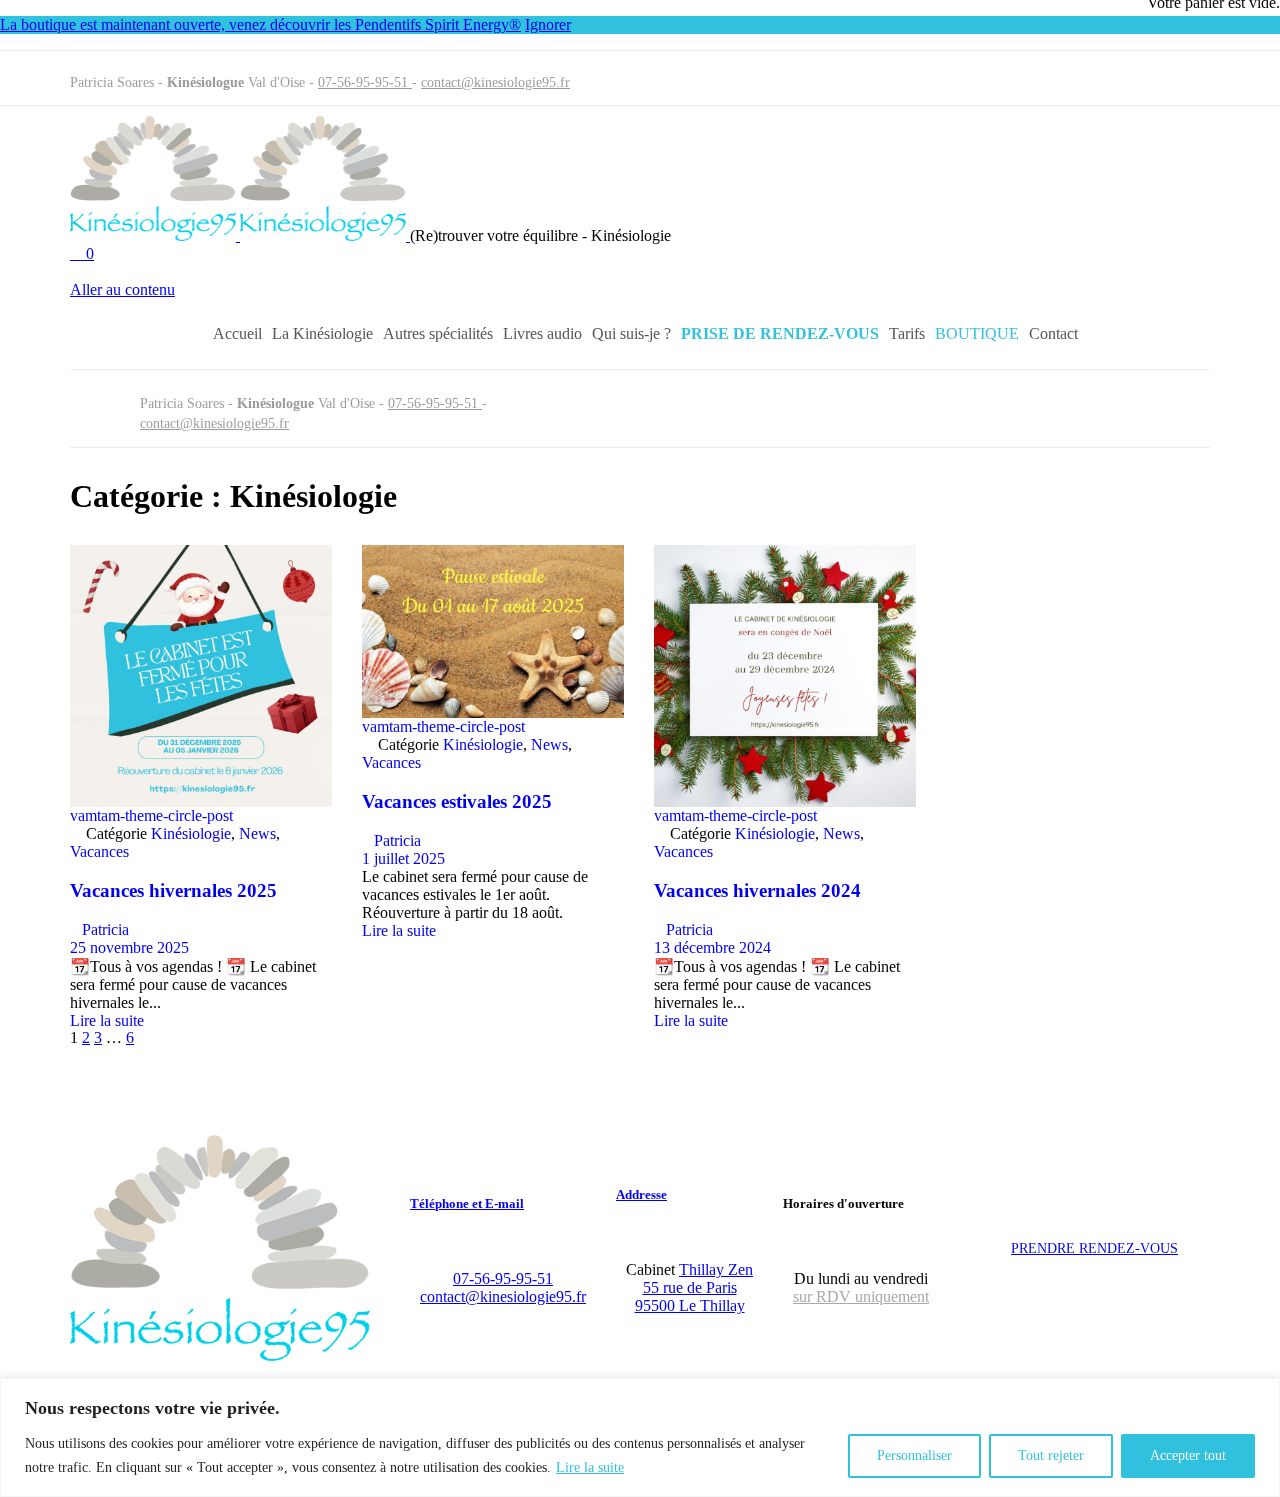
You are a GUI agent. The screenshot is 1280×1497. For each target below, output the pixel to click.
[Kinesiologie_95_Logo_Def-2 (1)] (220, 1355)
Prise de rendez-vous (780, 333)
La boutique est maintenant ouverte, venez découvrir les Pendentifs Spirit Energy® (260, 24)
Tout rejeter (1051, 1455)
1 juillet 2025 (403, 858)
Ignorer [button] (548, 24)
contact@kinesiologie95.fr (495, 82)
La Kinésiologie (322, 333)
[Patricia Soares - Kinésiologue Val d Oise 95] (240, 235)
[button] (156, 272)
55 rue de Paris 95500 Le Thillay (690, 1296)
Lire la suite (590, 1467)
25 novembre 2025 (129, 947)
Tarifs (907, 333)
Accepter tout (1188, 1455)
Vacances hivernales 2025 (173, 890)
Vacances (99, 851)
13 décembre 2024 (712, 947)
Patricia (99, 929)
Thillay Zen (716, 1269)
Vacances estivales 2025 (457, 801)
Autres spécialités (438, 333)
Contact (1053, 333)
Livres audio (542, 333)
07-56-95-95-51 (365, 82)
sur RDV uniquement (861, 1296)
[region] (640, 1437)
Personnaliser (914, 1455)
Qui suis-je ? (631, 333)
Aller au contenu (122, 289)
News (257, 833)
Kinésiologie (191, 833)
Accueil (237, 333)
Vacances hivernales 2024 (757, 890)
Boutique (977, 333)
